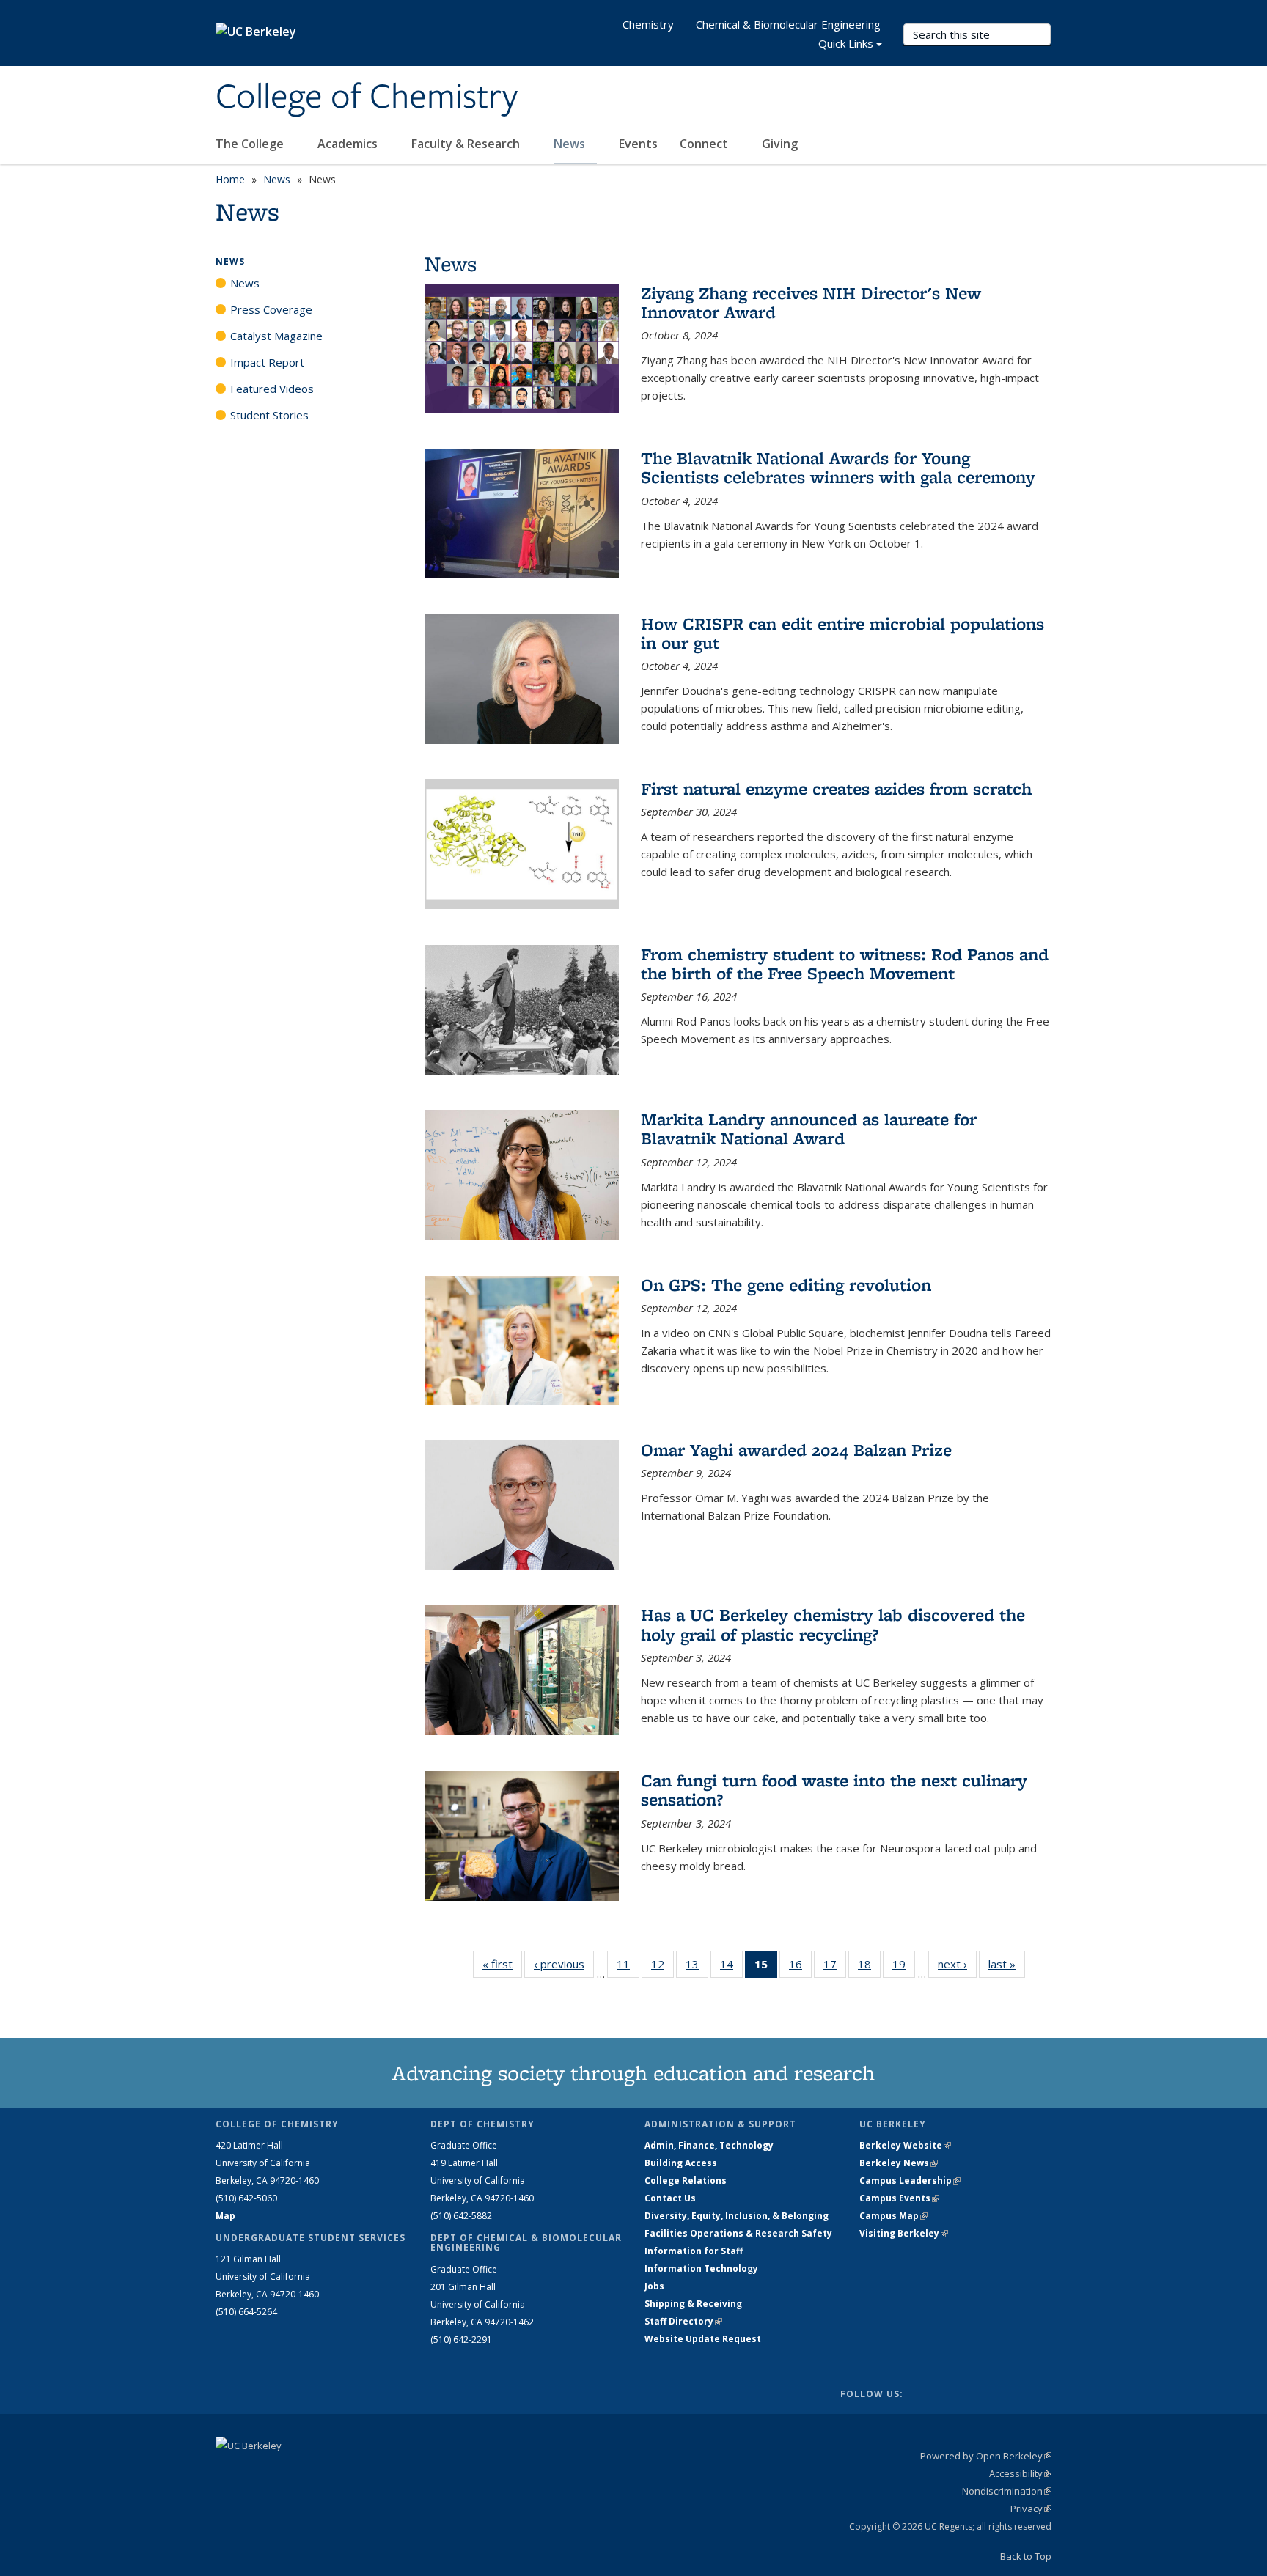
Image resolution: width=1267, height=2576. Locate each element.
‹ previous (564, 1964)
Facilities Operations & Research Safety (738, 2233)
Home (230, 179)
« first (502, 1964)
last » (1007, 1964)
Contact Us (670, 2198)
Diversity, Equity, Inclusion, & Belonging (737, 2216)
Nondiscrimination (1007, 2491)
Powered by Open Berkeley (986, 2456)
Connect (705, 144)
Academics (349, 144)
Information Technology (701, 2268)
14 (731, 1967)
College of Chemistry (367, 97)
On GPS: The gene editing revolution (786, 1285)
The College (251, 144)
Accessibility (1020, 2473)
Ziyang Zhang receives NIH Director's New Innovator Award (811, 302)
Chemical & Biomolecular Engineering (788, 24)
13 (697, 1967)
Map (225, 2216)
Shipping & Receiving (693, 2304)
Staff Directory (683, 2321)
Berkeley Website (905, 2145)
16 (800, 1967)
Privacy (1031, 2509)
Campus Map (893, 2216)
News (571, 144)
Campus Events (899, 2198)
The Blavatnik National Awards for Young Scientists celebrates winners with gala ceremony (838, 467)
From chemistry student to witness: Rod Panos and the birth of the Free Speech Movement (845, 964)
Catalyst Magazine (276, 336)
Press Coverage (271, 309)
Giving (780, 144)
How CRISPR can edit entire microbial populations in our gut (842, 633)
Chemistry (648, 24)
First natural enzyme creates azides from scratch (836, 788)
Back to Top (1026, 2556)
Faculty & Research (467, 144)
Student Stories (269, 415)
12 (662, 1967)
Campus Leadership (910, 2181)
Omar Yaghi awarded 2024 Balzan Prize (796, 1450)
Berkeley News (899, 2163)
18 (869, 1967)
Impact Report (267, 362)
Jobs (654, 2286)
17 (835, 1967)
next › (957, 1964)
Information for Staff (694, 2251)
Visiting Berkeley (904, 2233)
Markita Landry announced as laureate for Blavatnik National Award (809, 1129)
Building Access (681, 2163)
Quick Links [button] (846, 43)
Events (638, 144)
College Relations (686, 2181)
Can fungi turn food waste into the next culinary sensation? (834, 1790)
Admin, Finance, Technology (709, 2145)
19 (904, 1967)
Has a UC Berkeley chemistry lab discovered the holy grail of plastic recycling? (833, 1624)
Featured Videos (272, 389)
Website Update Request (703, 2339)
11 (628, 1967)
